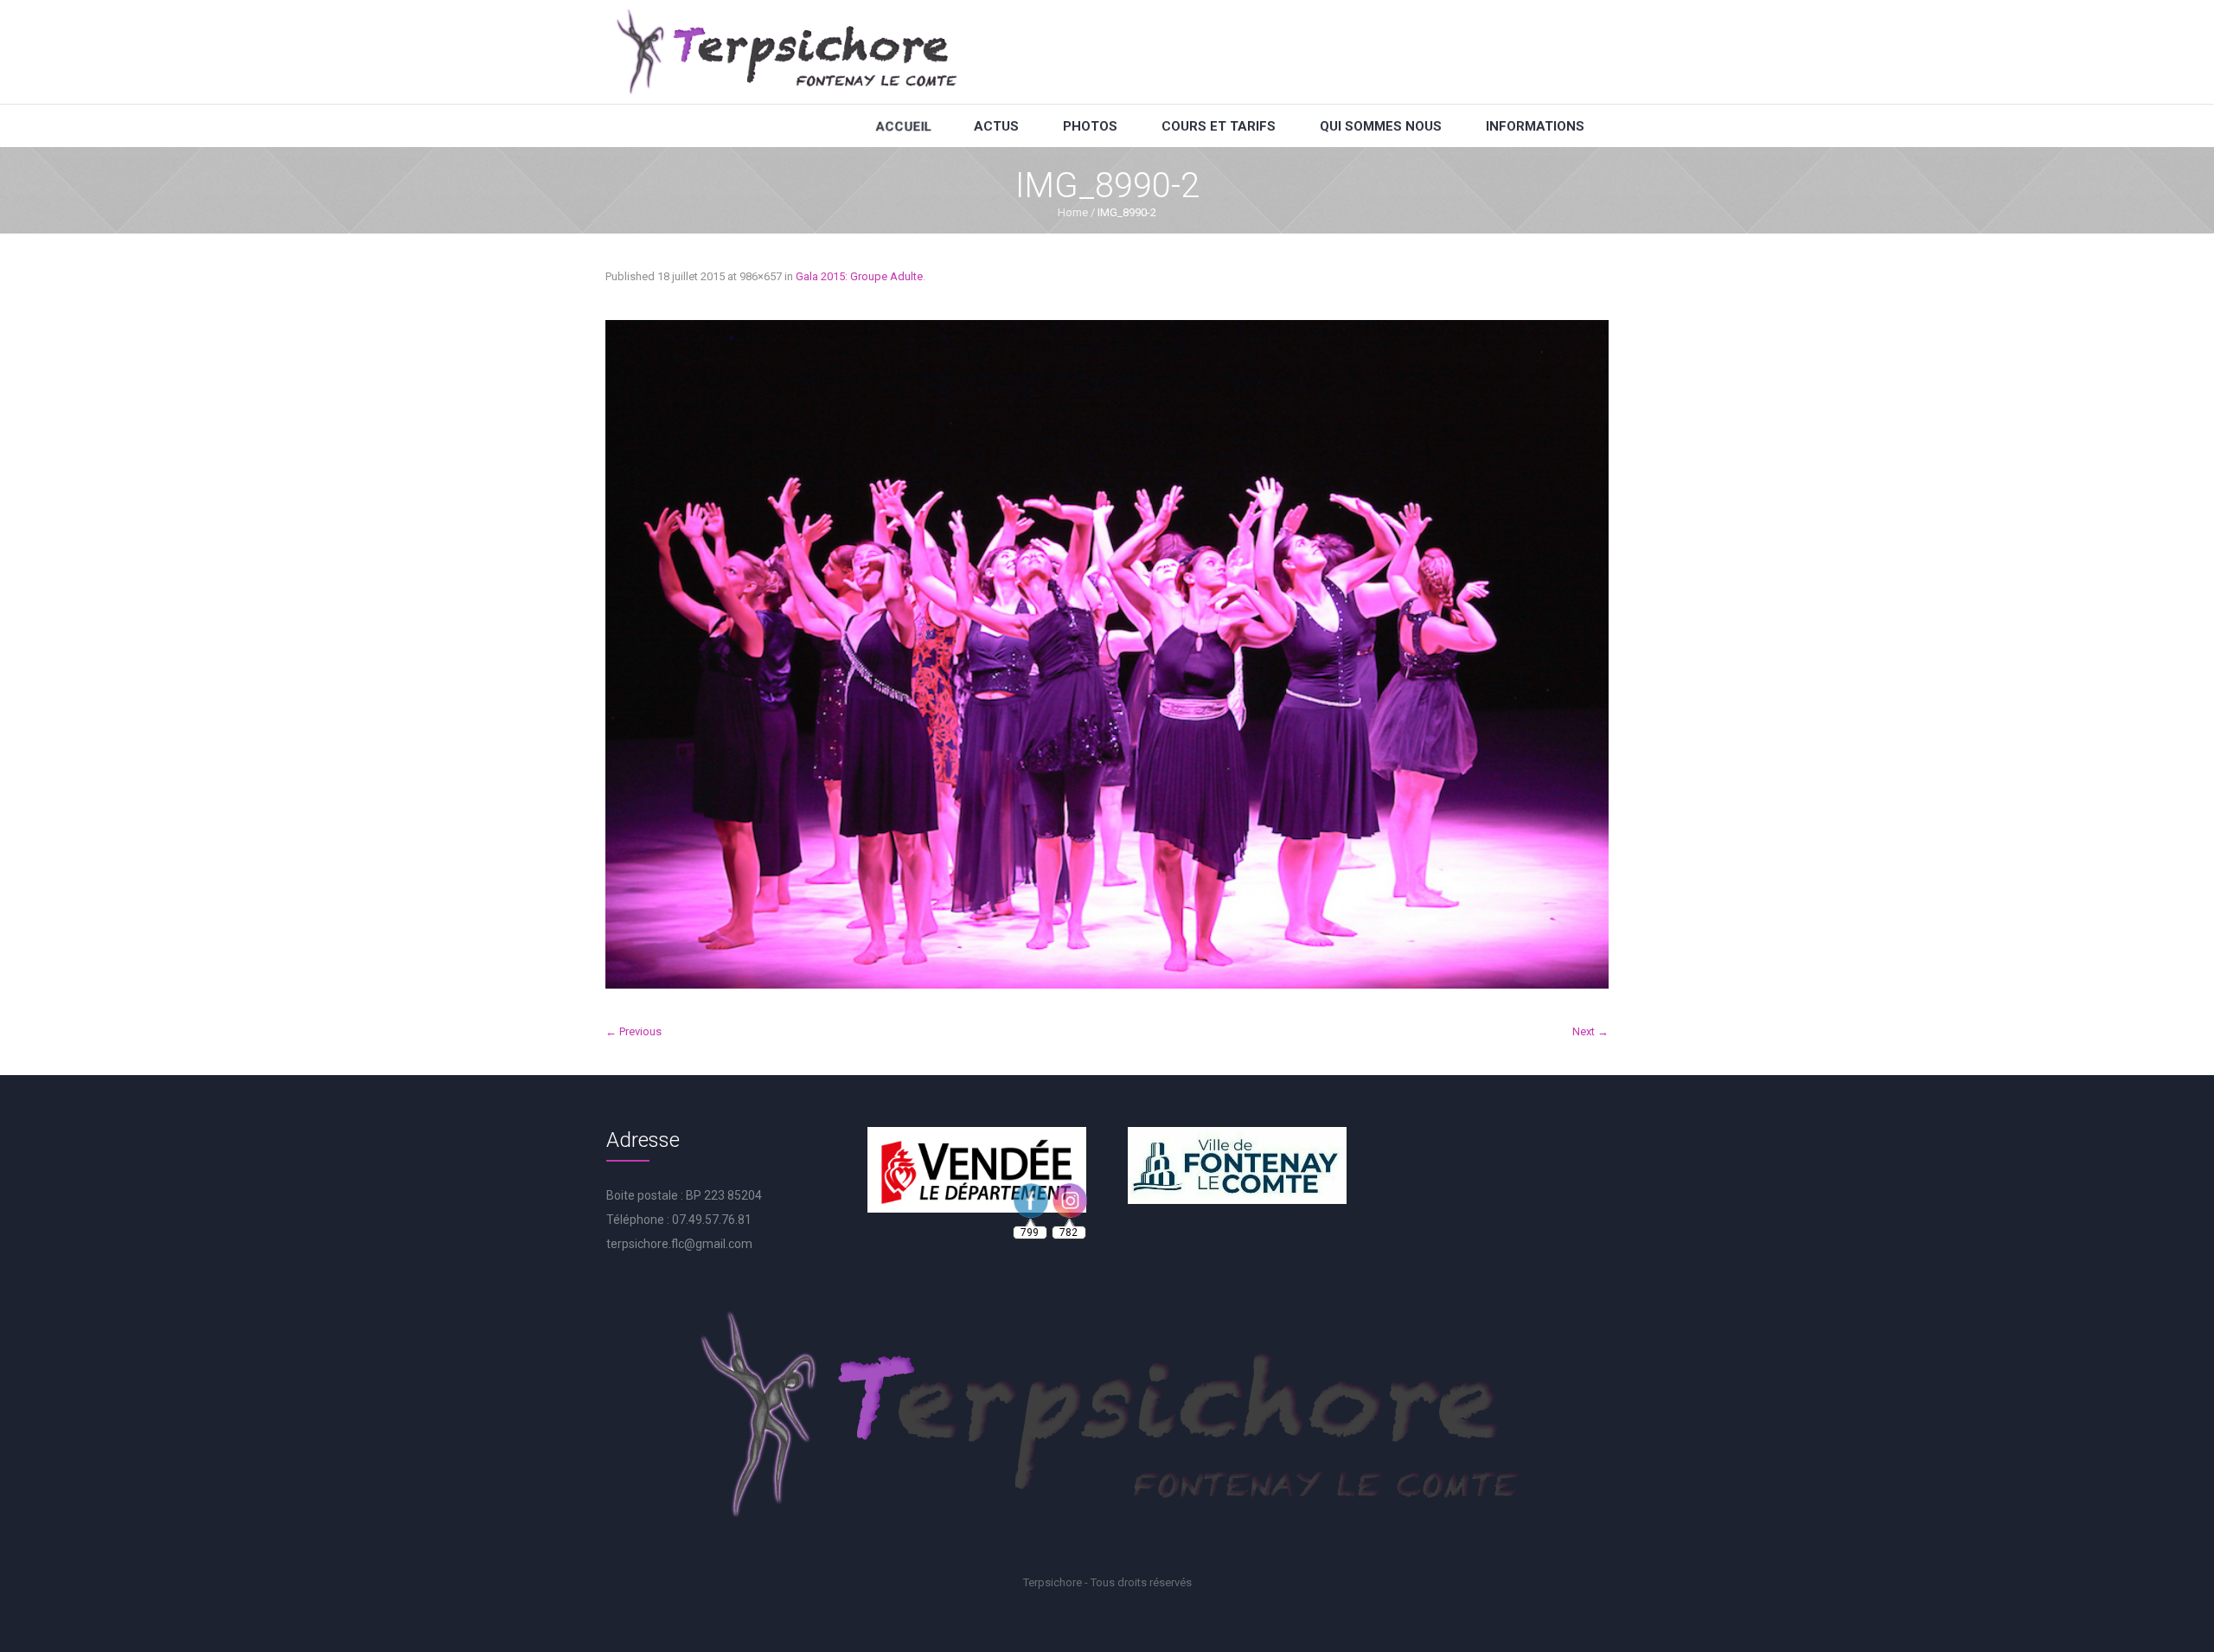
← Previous (633, 1031)
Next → (1590, 1031)
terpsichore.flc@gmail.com (679, 1244)
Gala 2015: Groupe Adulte (859, 276)
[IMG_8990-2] (1107, 654)
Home (1073, 212)
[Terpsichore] (785, 52)
